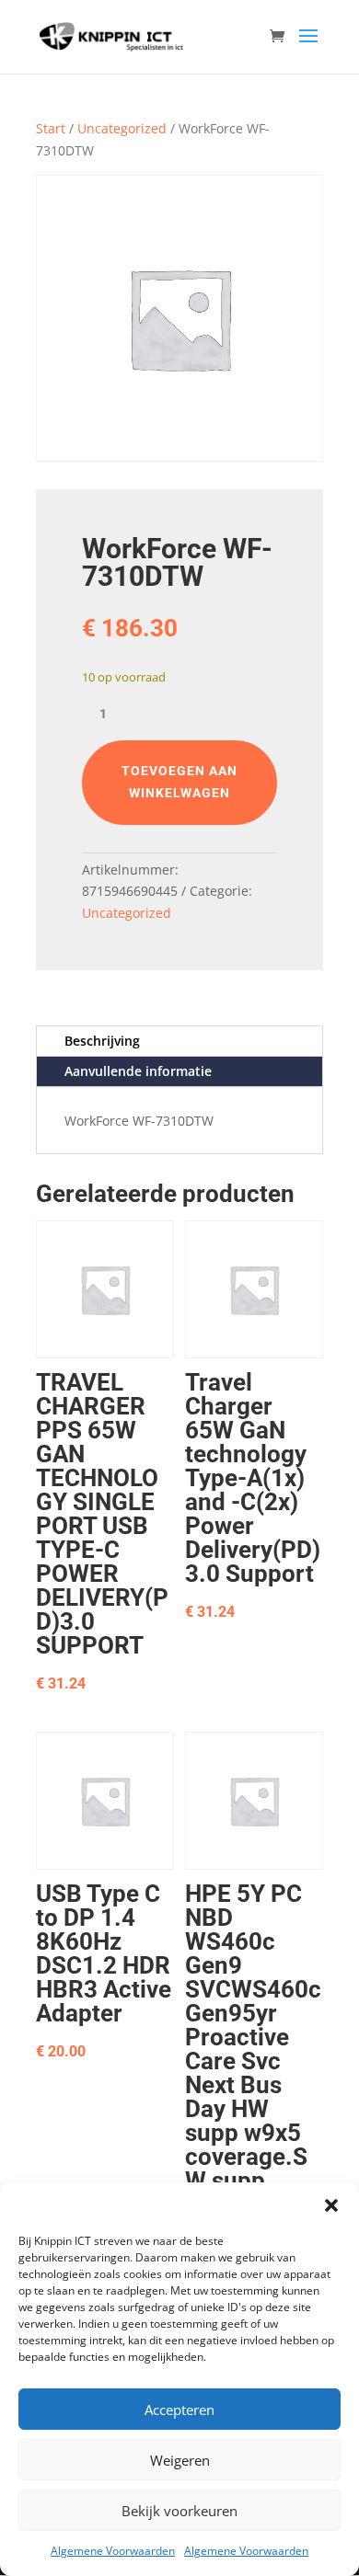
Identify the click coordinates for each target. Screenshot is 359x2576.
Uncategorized (122, 128)
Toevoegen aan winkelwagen (179, 782)
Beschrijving (102, 1041)
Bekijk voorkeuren (179, 2511)
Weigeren (180, 2460)
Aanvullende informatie (138, 1071)
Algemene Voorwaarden (113, 2551)
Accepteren (179, 2410)
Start (51, 128)
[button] (331, 2205)
